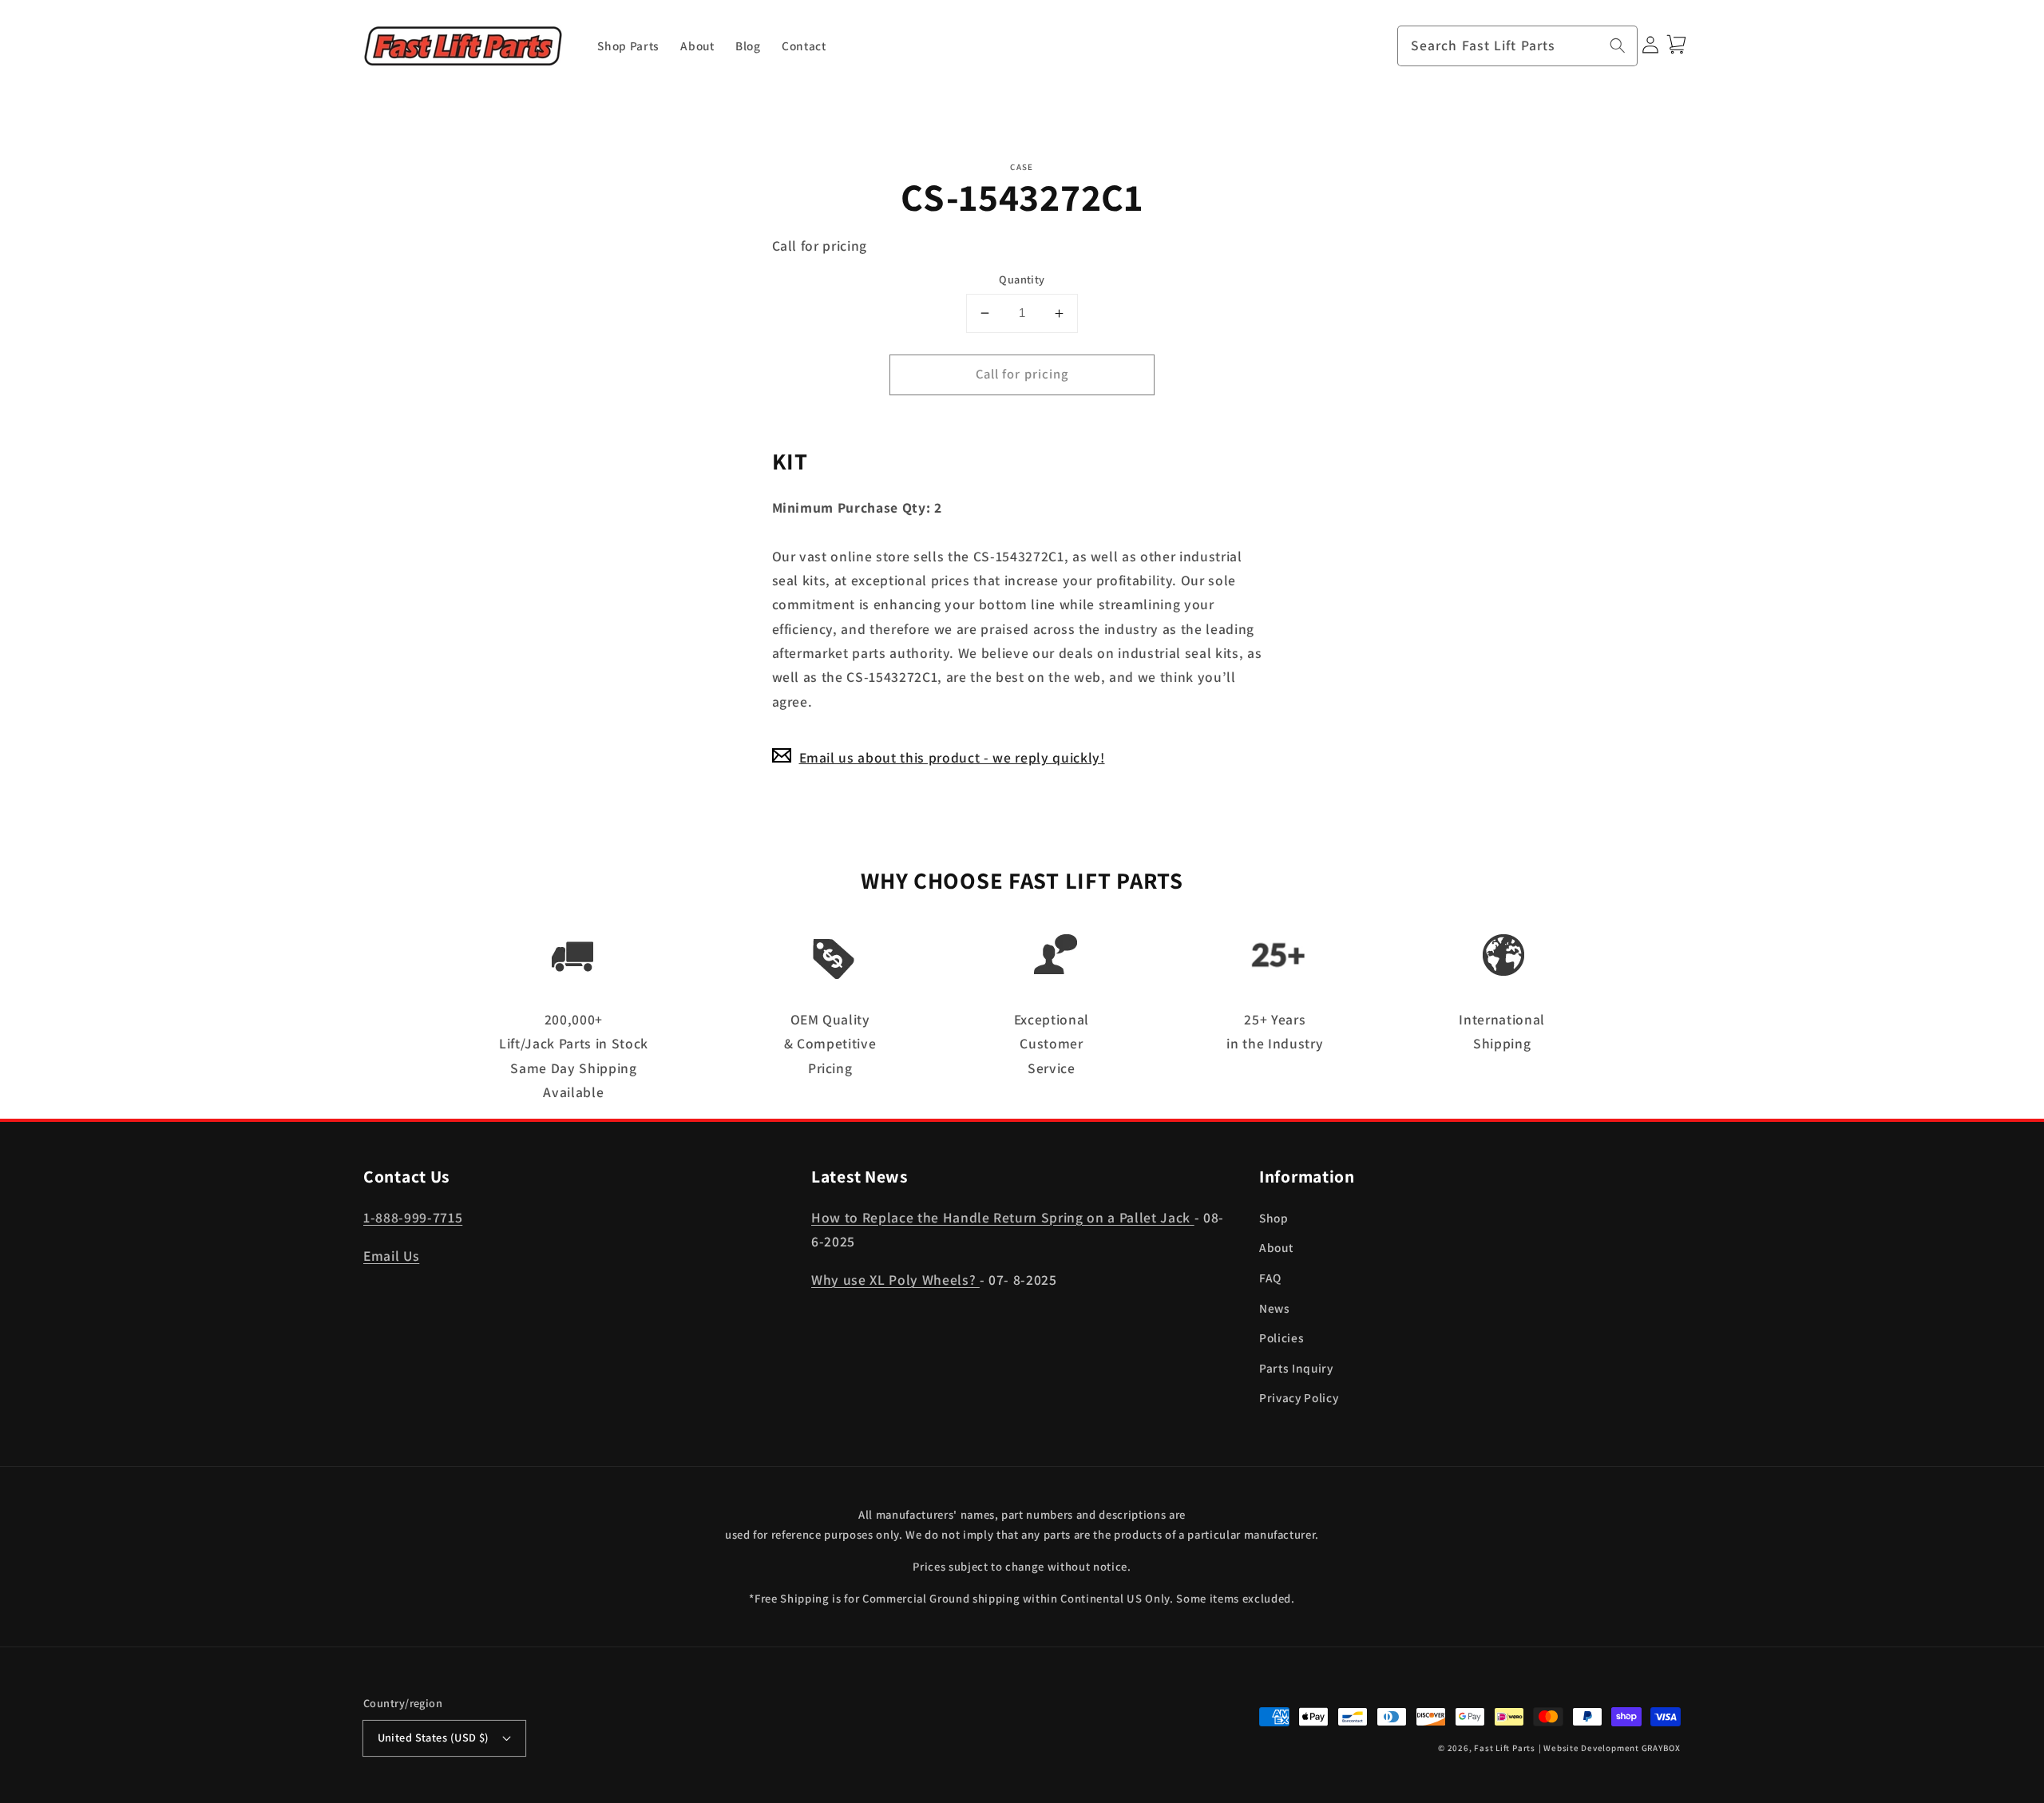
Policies (1281, 1337)
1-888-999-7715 (413, 1217)
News (1275, 1308)
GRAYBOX (1661, 1748)
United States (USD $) (434, 1737)
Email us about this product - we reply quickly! (952, 757)
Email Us (391, 1256)
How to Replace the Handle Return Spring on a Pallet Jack (1003, 1217)
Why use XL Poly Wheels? (895, 1280)
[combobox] (1518, 46)
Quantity (1022, 279)
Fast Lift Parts (1505, 1748)
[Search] (1618, 46)
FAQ (1270, 1278)
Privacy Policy (1299, 1397)
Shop (1274, 1218)
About (1276, 1247)
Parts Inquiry (1296, 1368)
